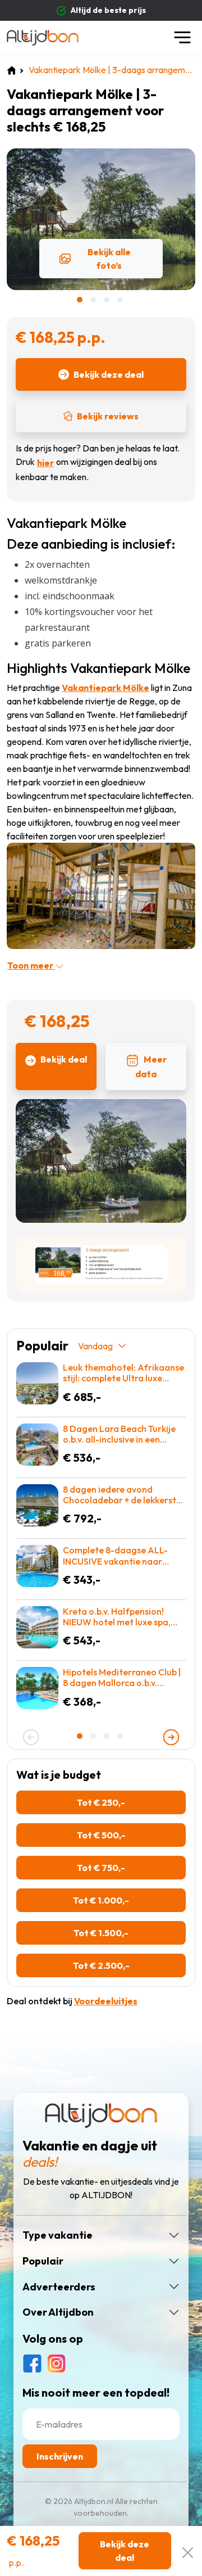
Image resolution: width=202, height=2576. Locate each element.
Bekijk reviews (108, 416)
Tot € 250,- (101, 1802)
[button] (81, 300)
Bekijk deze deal (109, 374)
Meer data (151, 1066)
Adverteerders (59, 2287)
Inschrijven (60, 2456)
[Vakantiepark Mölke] (101, 895)
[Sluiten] (188, 2551)
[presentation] (31, 1737)
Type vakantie (58, 2235)
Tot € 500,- (101, 1835)
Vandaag (95, 1346)
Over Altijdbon (58, 2312)
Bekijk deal (64, 1059)
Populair (43, 2261)
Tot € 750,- (101, 1868)
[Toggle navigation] (182, 37)
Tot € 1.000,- (101, 1900)
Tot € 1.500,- (101, 1933)
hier (45, 463)
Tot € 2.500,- (101, 1965)
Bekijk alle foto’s (109, 259)
